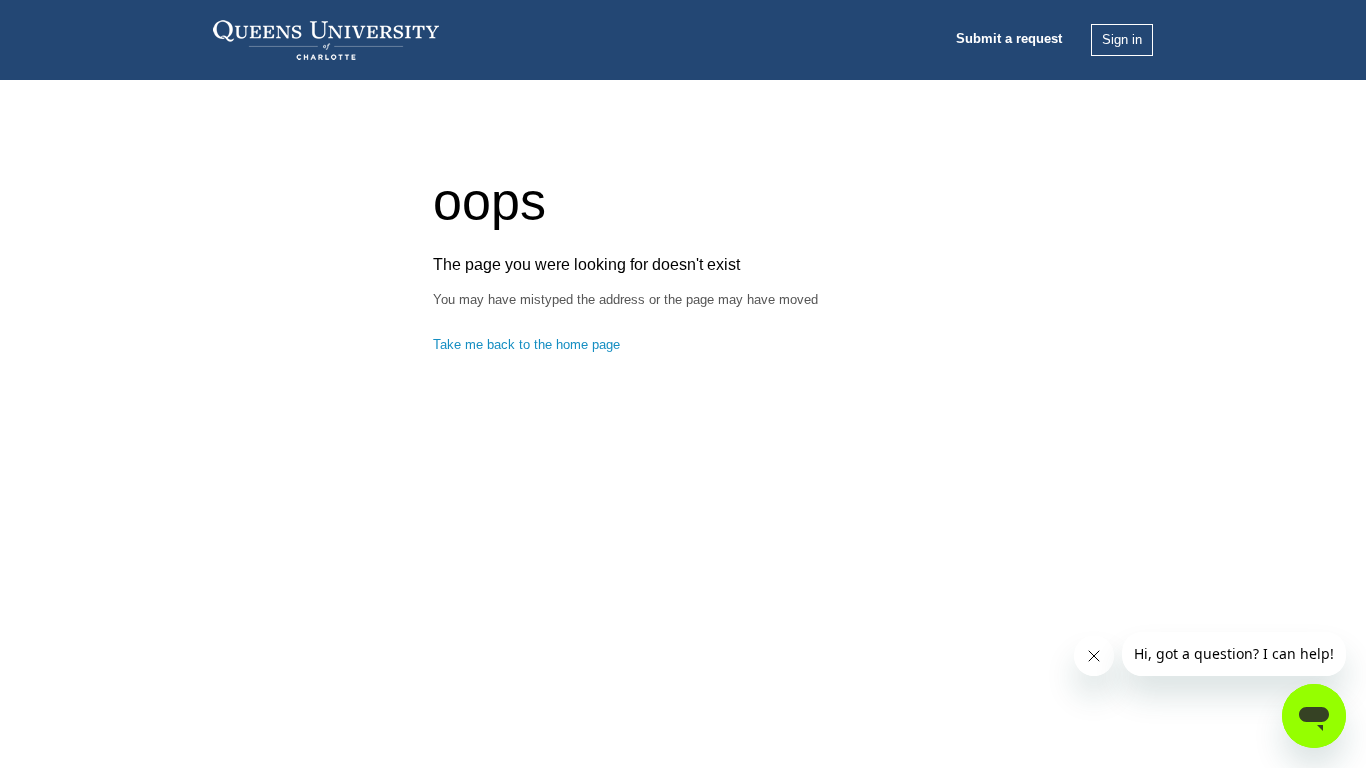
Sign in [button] (1122, 39)
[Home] (326, 38)
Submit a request (1009, 38)
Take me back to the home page (526, 344)
